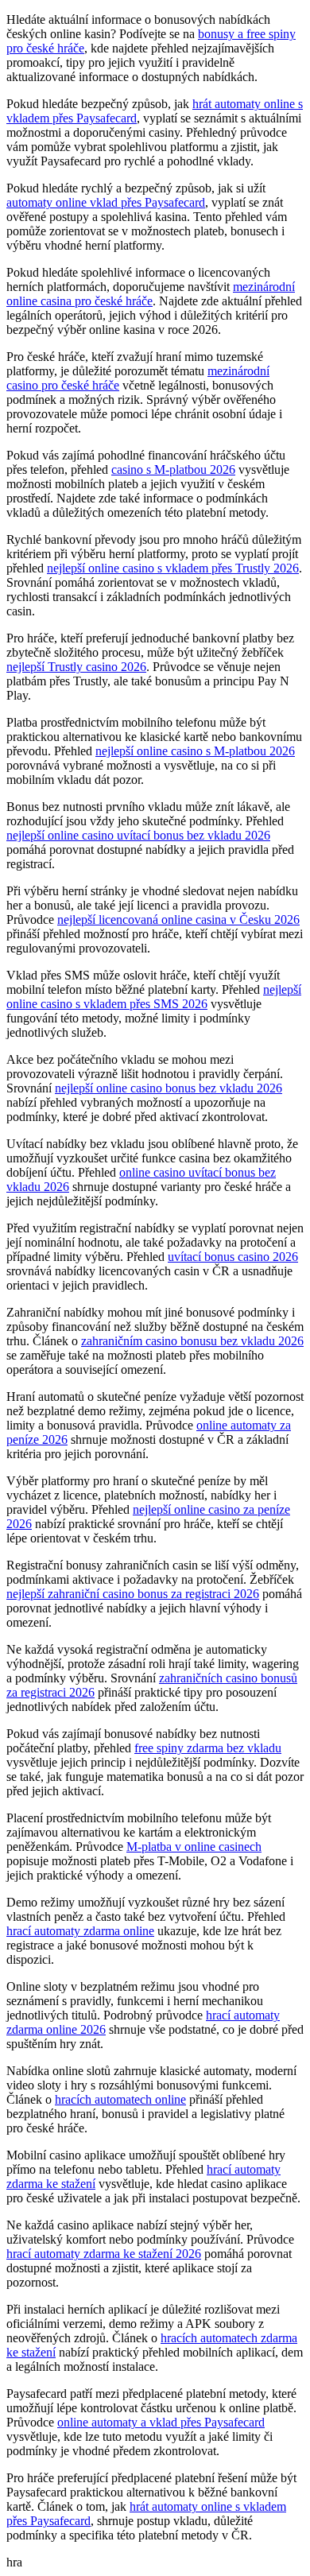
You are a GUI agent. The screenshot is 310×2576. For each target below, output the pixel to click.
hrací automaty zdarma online (80, 1931)
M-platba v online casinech (194, 1847)
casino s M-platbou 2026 (173, 469)
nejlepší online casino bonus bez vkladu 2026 (169, 1088)
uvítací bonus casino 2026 (233, 1257)
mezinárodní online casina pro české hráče (151, 294)
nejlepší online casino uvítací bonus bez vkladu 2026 (138, 835)
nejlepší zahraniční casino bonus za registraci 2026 (133, 1594)
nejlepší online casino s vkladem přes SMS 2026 (154, 997)
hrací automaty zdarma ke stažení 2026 (104, 2254)
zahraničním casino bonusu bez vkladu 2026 (192, 1341)
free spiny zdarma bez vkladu (208, 1748)
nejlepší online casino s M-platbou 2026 (195, 751)
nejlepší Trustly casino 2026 (76, 667)
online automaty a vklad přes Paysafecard (161, 2422)
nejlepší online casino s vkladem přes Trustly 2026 (173, 568)
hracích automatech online (120, 2099)
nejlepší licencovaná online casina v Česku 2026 (178, 919)
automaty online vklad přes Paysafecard (106, 202)
